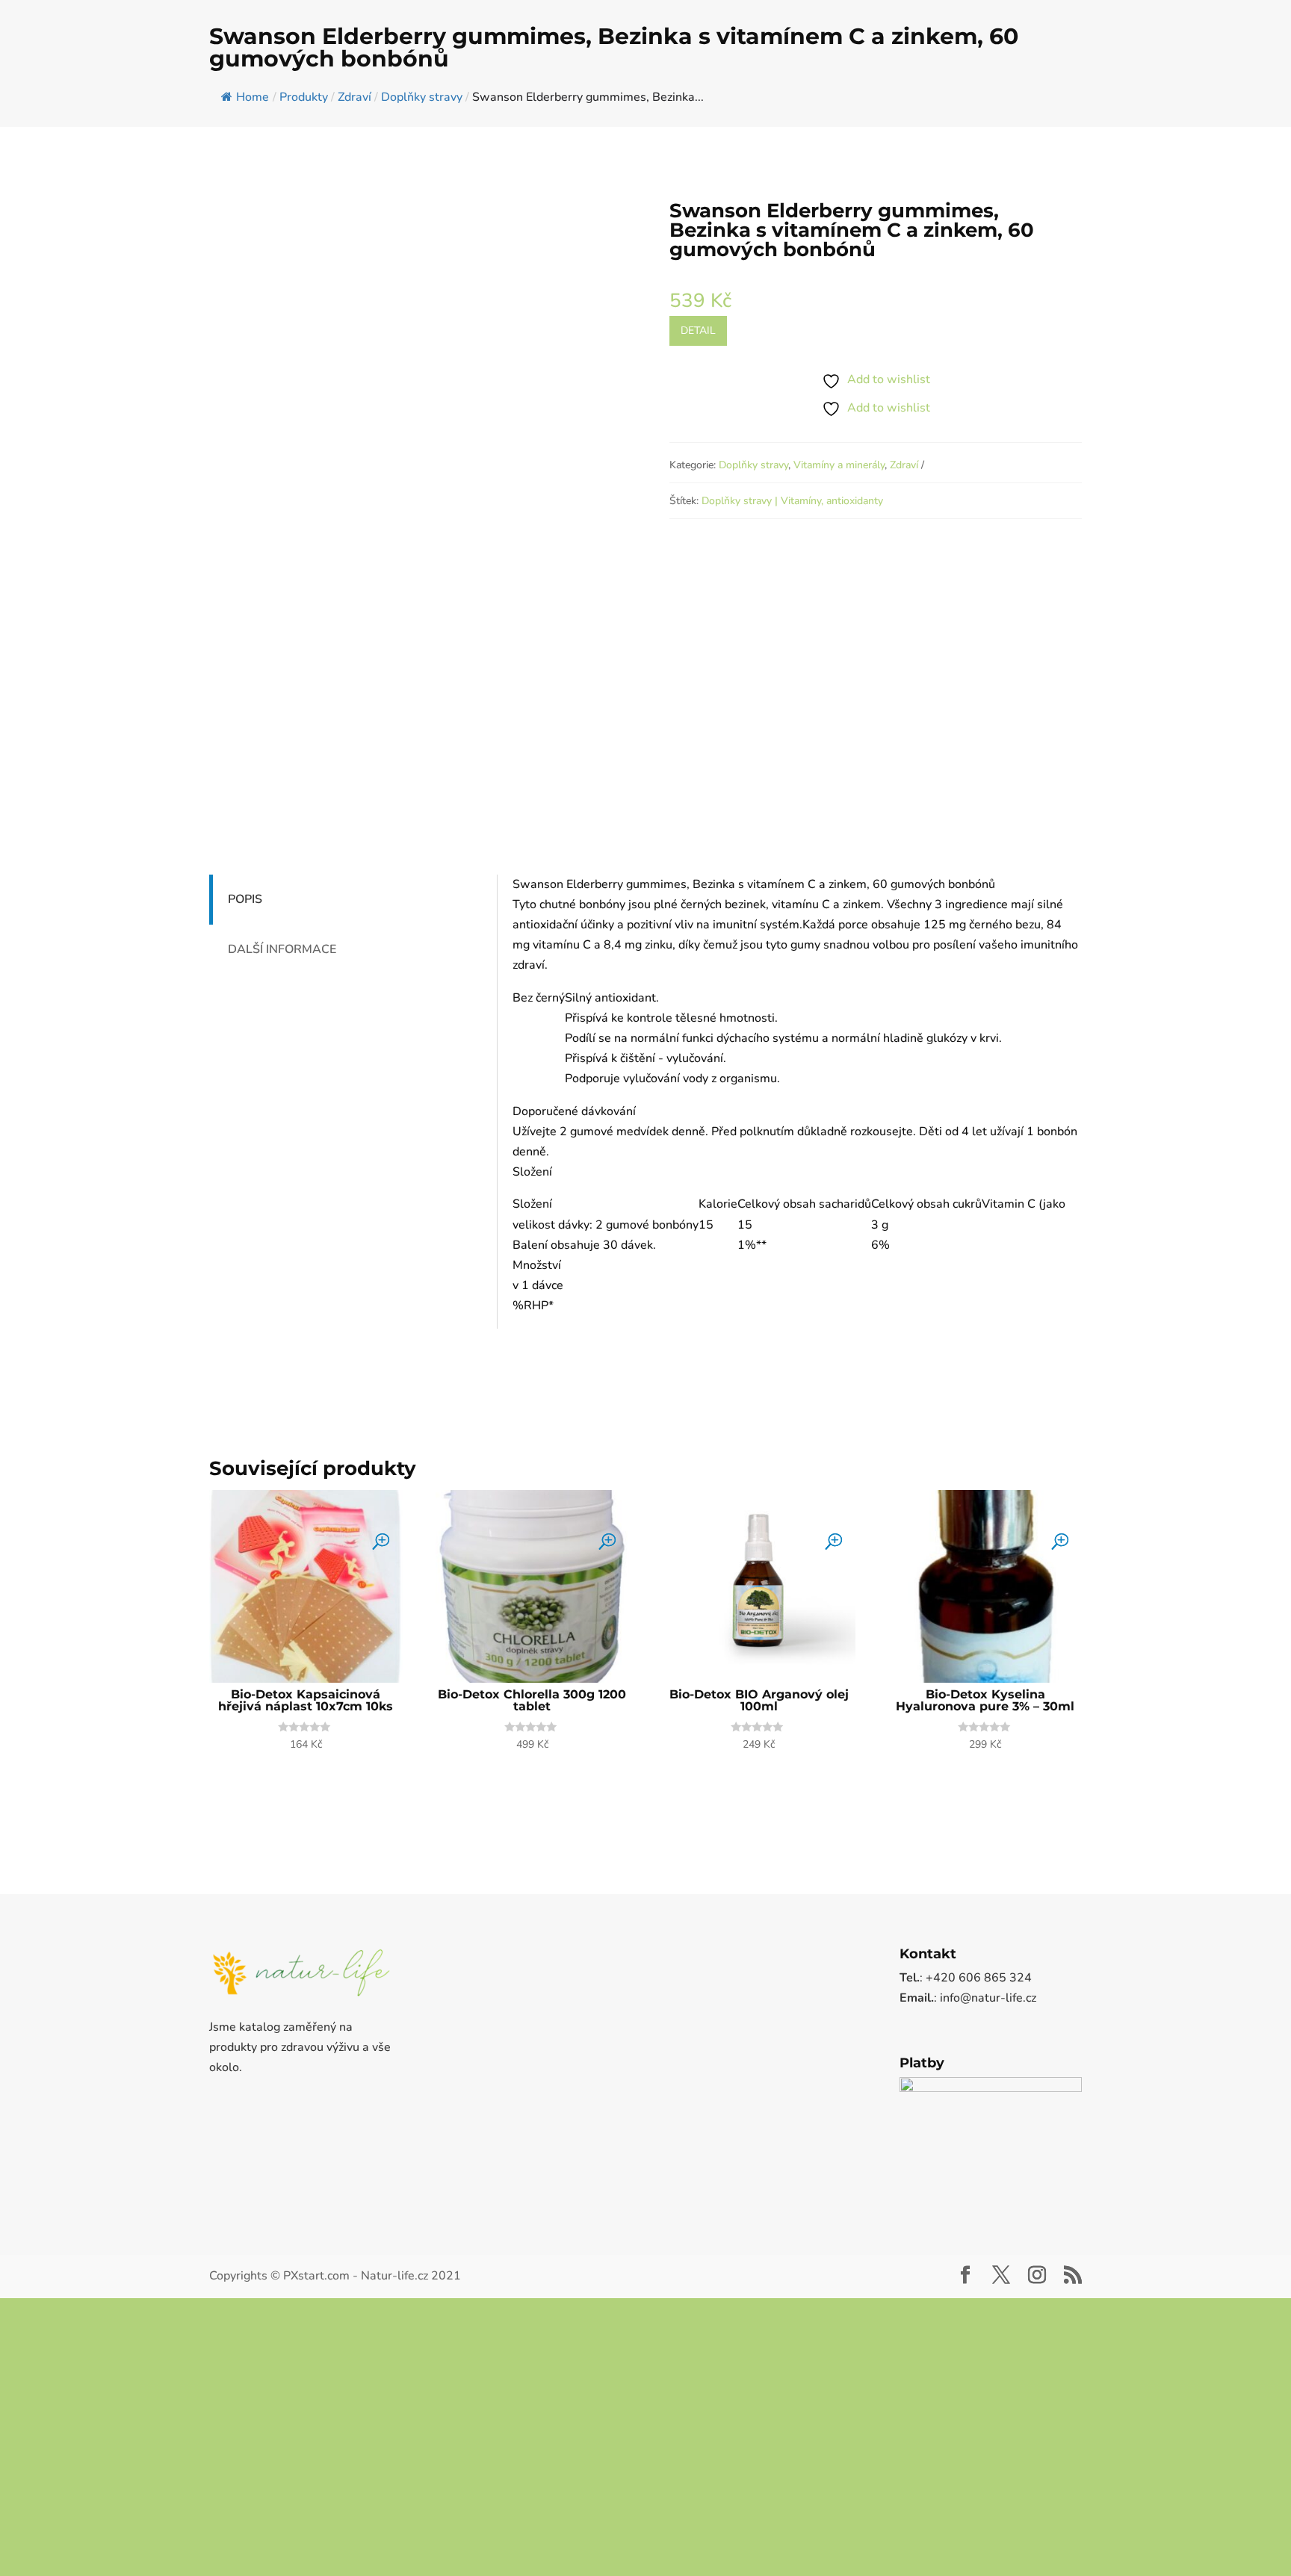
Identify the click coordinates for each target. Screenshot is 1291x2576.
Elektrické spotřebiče (972, 66)
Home (253, 205)
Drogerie (802, 66)
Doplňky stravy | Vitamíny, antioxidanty (792, 609)
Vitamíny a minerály (839, 573)
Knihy (1224, 66)
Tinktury (1157, 66)
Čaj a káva (559, 66)
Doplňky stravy (654, 66)
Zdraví (904, 573)
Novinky (1252, 12)
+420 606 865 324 (70, 12)
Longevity (880, 66)
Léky (735, 66)
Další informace (282, 1058)
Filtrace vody (1072, 66)
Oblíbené (1167, 12)
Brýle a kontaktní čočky (444, 66)
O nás (1211, 12)
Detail (698, 439)
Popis (245, 1008)
